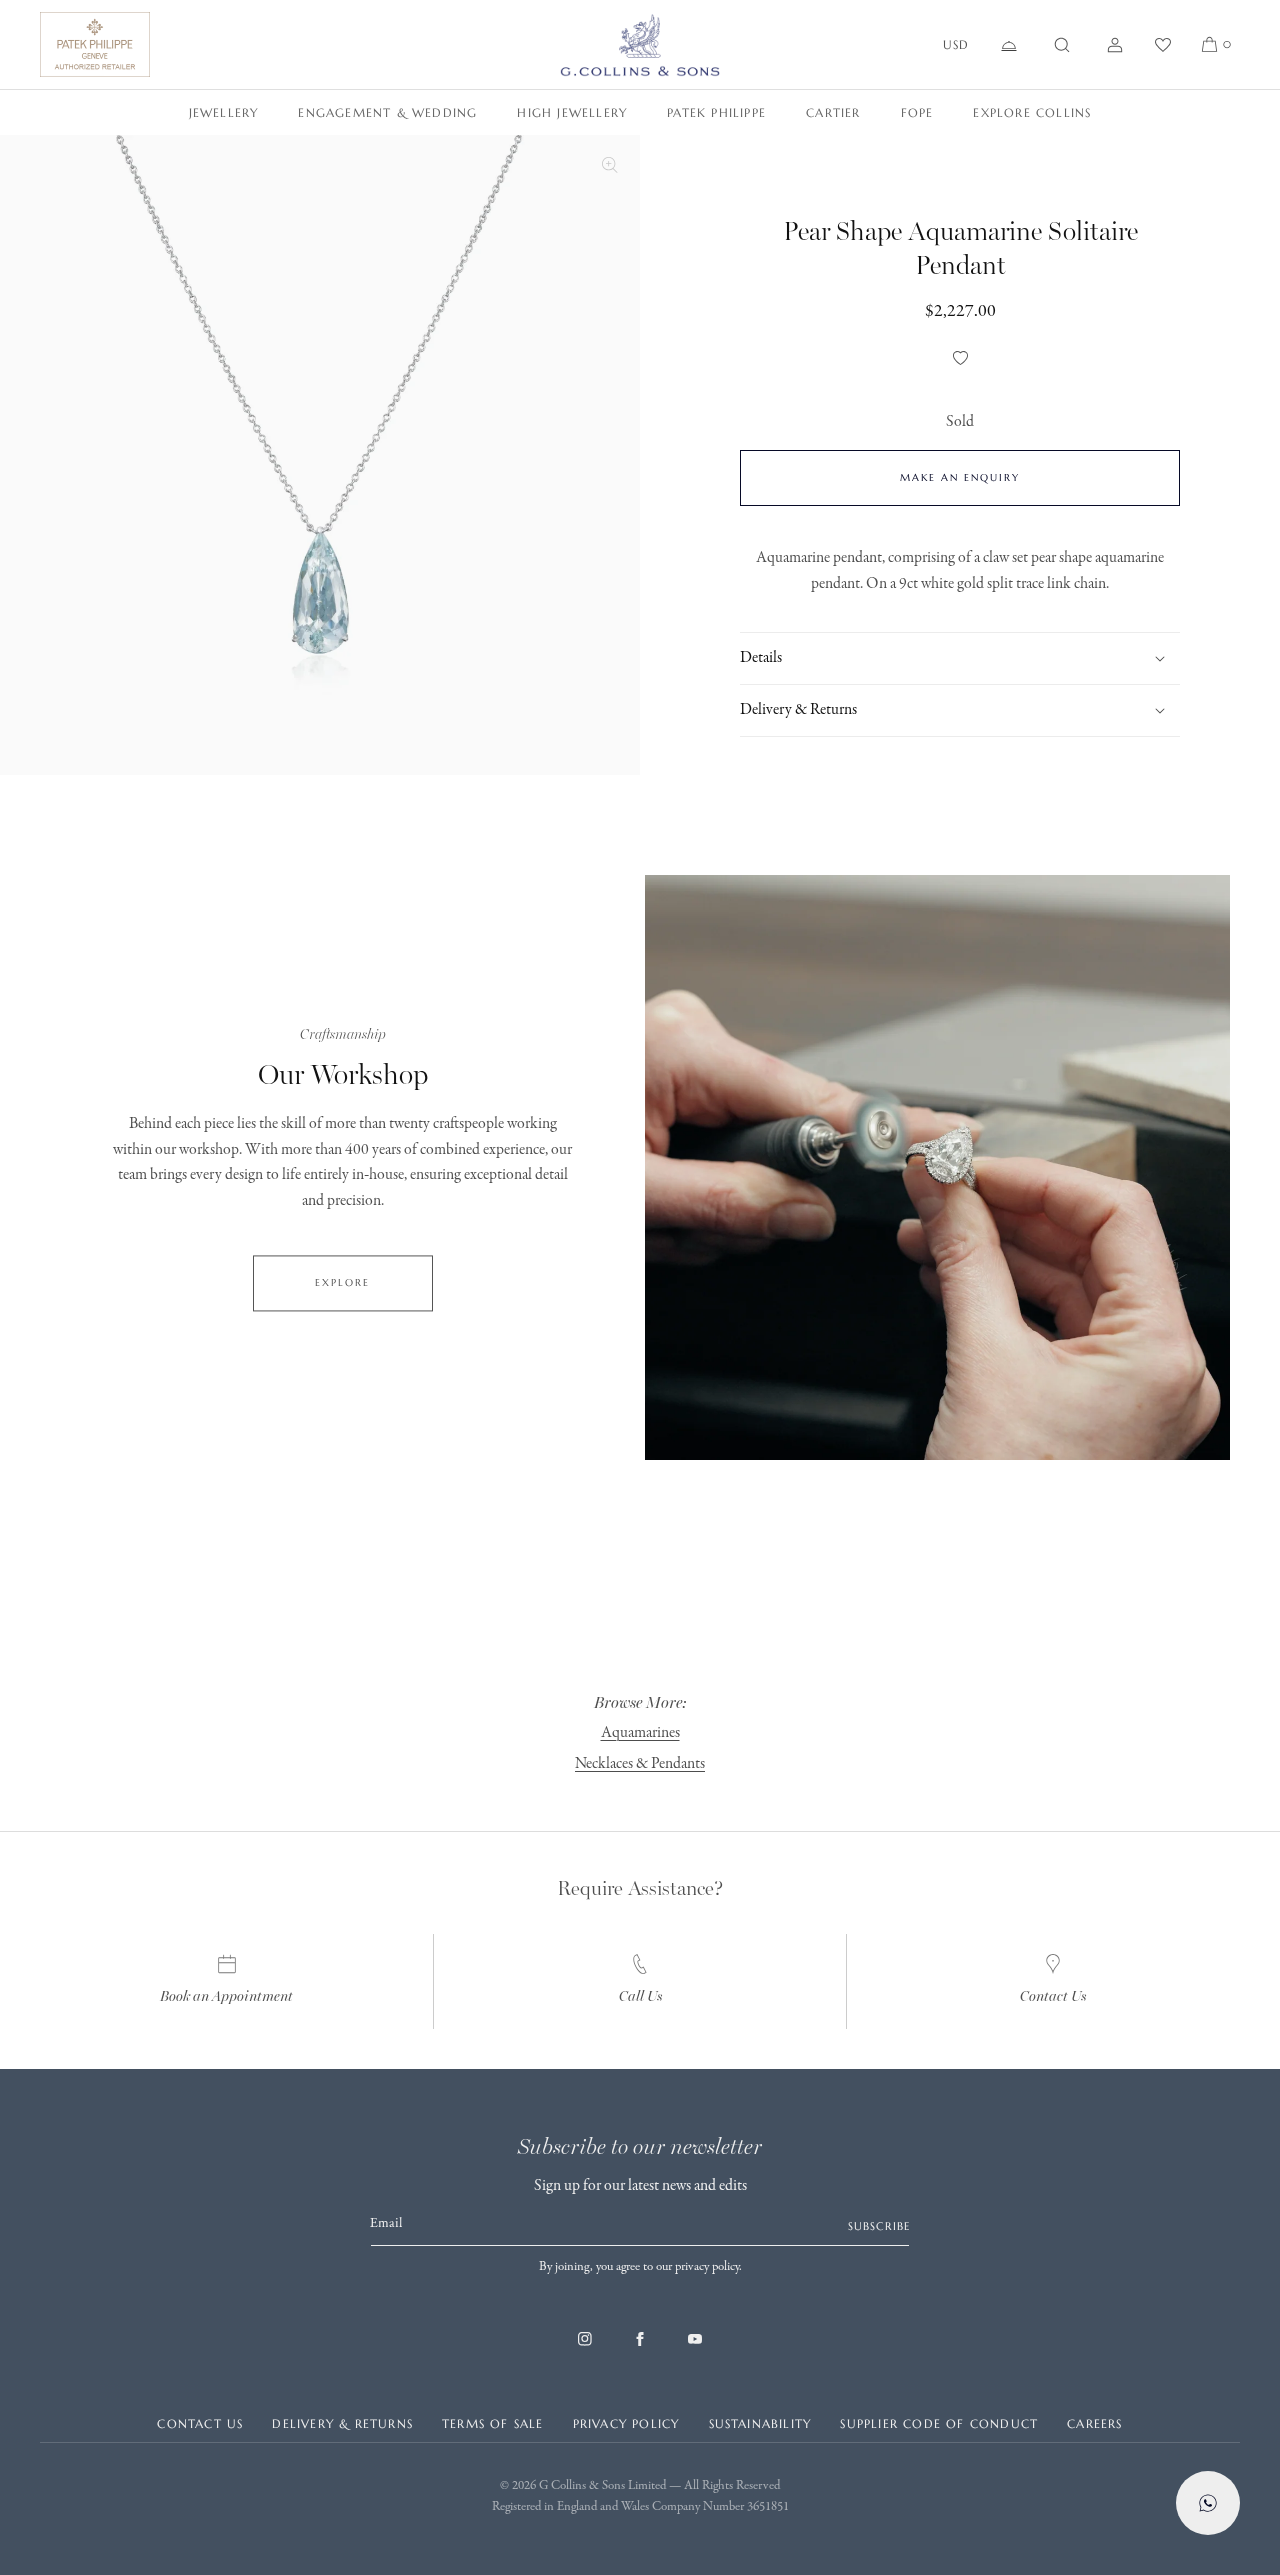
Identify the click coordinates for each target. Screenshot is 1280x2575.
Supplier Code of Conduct (939, 2423)
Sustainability (760, 2423)
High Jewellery (572, 112)
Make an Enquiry (960, 477)
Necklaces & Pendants (640, 1764)
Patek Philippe (716, 112)
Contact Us (1053, 1996)
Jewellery (224, 112)
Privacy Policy (626, 2423)
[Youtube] (695, 2349)
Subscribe (879, 2226)
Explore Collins (1032, 112)
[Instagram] (585, 2349)
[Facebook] (640, 2349)
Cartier (833, 112)
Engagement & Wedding (387, 112)
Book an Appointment (226, 1996)
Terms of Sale (493, 2423)
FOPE (917, 112)
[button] (1062, 45)
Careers (1094, 2423)
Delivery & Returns (342, 2423)
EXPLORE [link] (342, 1282)
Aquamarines (640, 1733)
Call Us (640, 1996)
